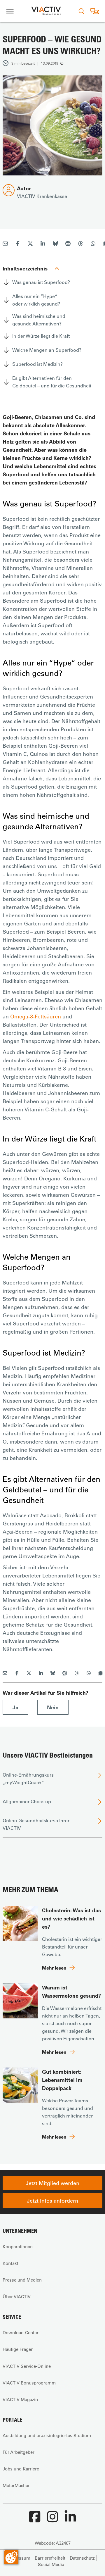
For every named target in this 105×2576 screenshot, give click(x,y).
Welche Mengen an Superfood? (47, 350)
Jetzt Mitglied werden (52, 2183)
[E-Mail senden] (5, 244)
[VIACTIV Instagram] (52, 2520)
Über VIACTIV (17, 2296)
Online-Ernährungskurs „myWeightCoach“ (28, 1778)
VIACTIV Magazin (20, 2399)
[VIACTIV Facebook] (35, 2520)
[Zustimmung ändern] (11, 2557)
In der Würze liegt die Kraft (41, 336)
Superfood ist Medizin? (37, 364)
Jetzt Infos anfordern (52, 2201)
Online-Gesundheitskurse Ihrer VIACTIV (36, 1824)
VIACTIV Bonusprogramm (29, 2383)
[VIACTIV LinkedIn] (70, 2520)
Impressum (19, 2558)
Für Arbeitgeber (19, 2452)
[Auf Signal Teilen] (101, 1673)
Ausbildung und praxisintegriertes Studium (47, 2435)
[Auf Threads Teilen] (80, 244)
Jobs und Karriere (21, 2469)
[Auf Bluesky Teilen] (55, 244)
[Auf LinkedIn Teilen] (43, 244)
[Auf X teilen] (30, 244)
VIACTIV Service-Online (27, 2366)
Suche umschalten (81, 11)
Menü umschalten (10, 11)
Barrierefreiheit (50, 2558)
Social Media (51, 2564)
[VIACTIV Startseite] (46, 11)
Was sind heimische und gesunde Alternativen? (39, 320)
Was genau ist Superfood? (41, 282)
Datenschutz (82, 2558)
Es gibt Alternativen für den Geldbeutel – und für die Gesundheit (52, 382)
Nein (53, 1707)
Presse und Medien (22, 2280)
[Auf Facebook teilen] (18, 244)
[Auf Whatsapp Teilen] (93, 244)
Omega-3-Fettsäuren (36, 1016)
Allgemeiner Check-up (27, 1801)
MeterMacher (16, 2485)
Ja (15, 1707)
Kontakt (10, 2263)
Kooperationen (18, 2246)
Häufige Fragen (18, 2349)
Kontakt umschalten (95, 11)
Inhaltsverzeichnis (25, 268)
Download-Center (21, 2332)
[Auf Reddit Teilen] (68, 244)
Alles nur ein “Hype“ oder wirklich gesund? (36, 300)
